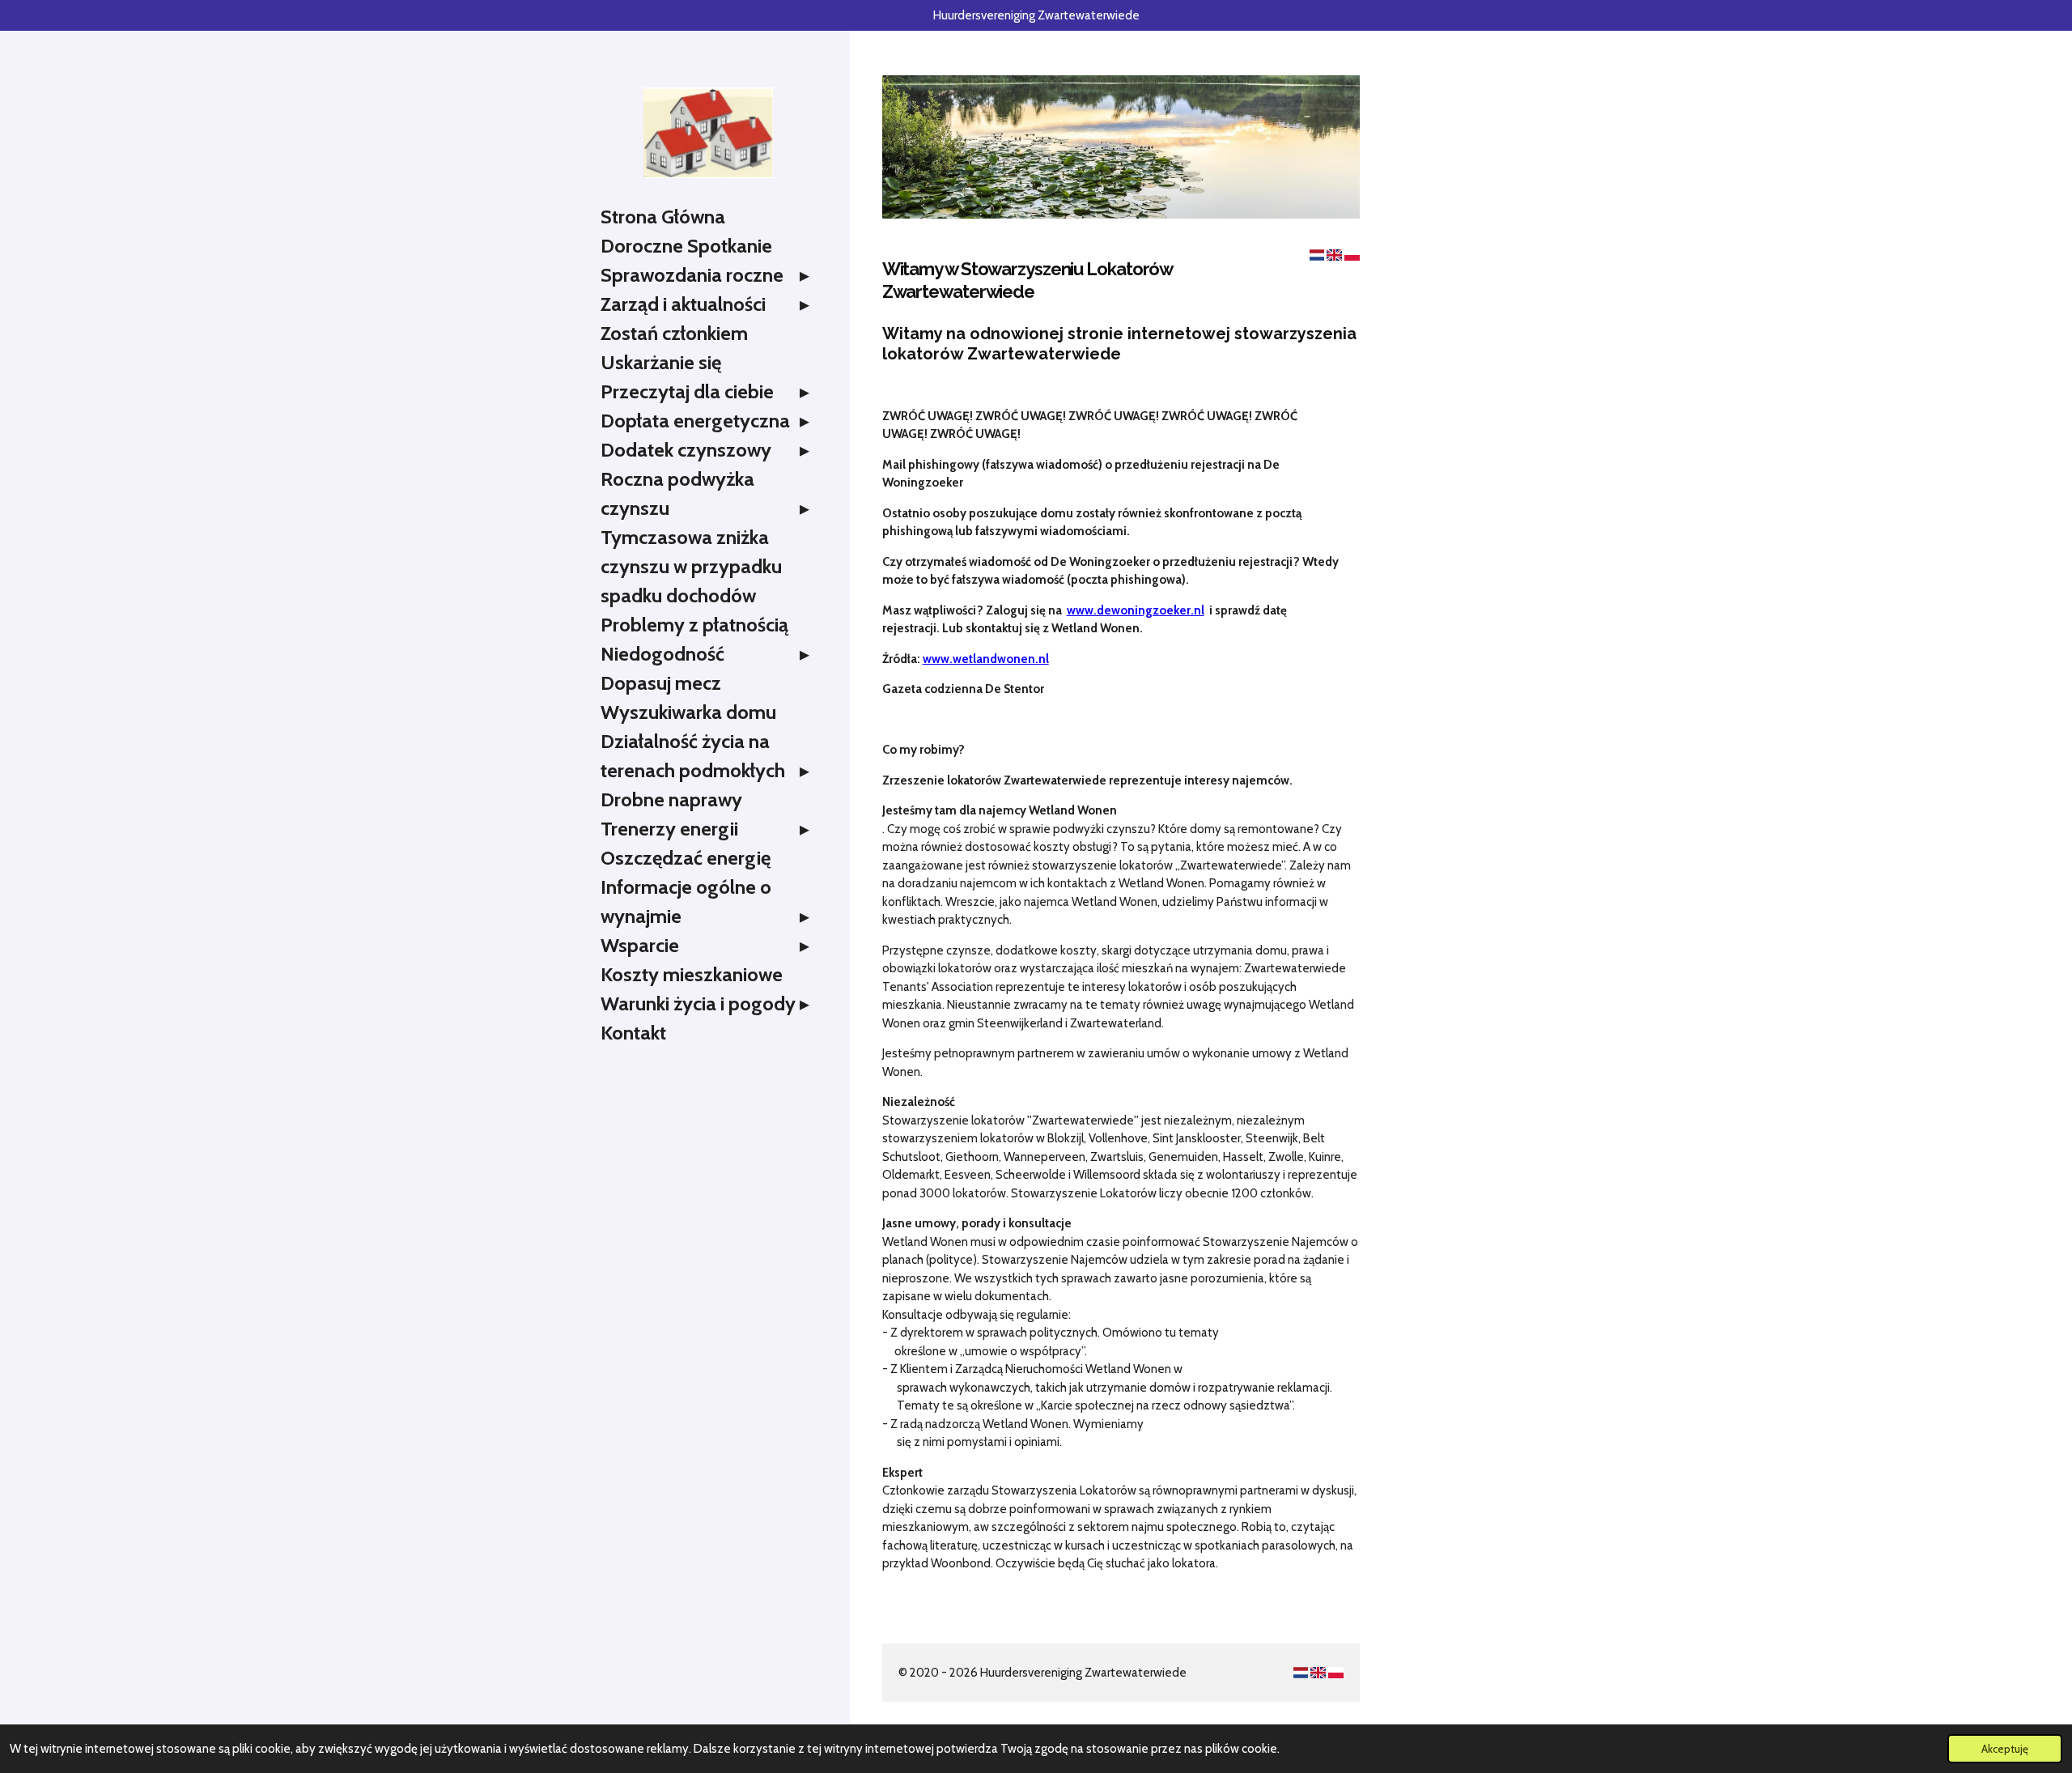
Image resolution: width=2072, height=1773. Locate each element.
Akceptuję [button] (2005, 1749)
